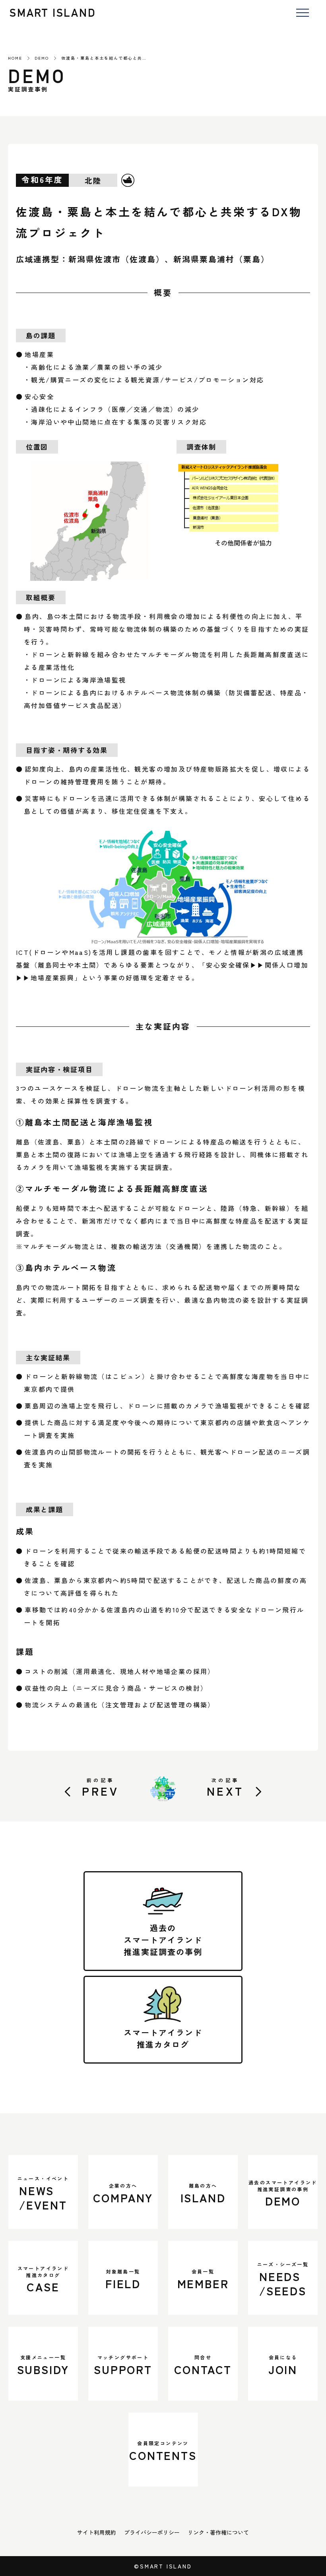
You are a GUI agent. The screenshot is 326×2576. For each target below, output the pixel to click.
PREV (100, 1787)
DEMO (42, 58)
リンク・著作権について (218, 2532)
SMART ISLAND (53, 13)
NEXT (225, 1787)
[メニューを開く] (302, 13)
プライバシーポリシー (152, 2532)
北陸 (93, 180)
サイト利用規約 (97, 2532)
